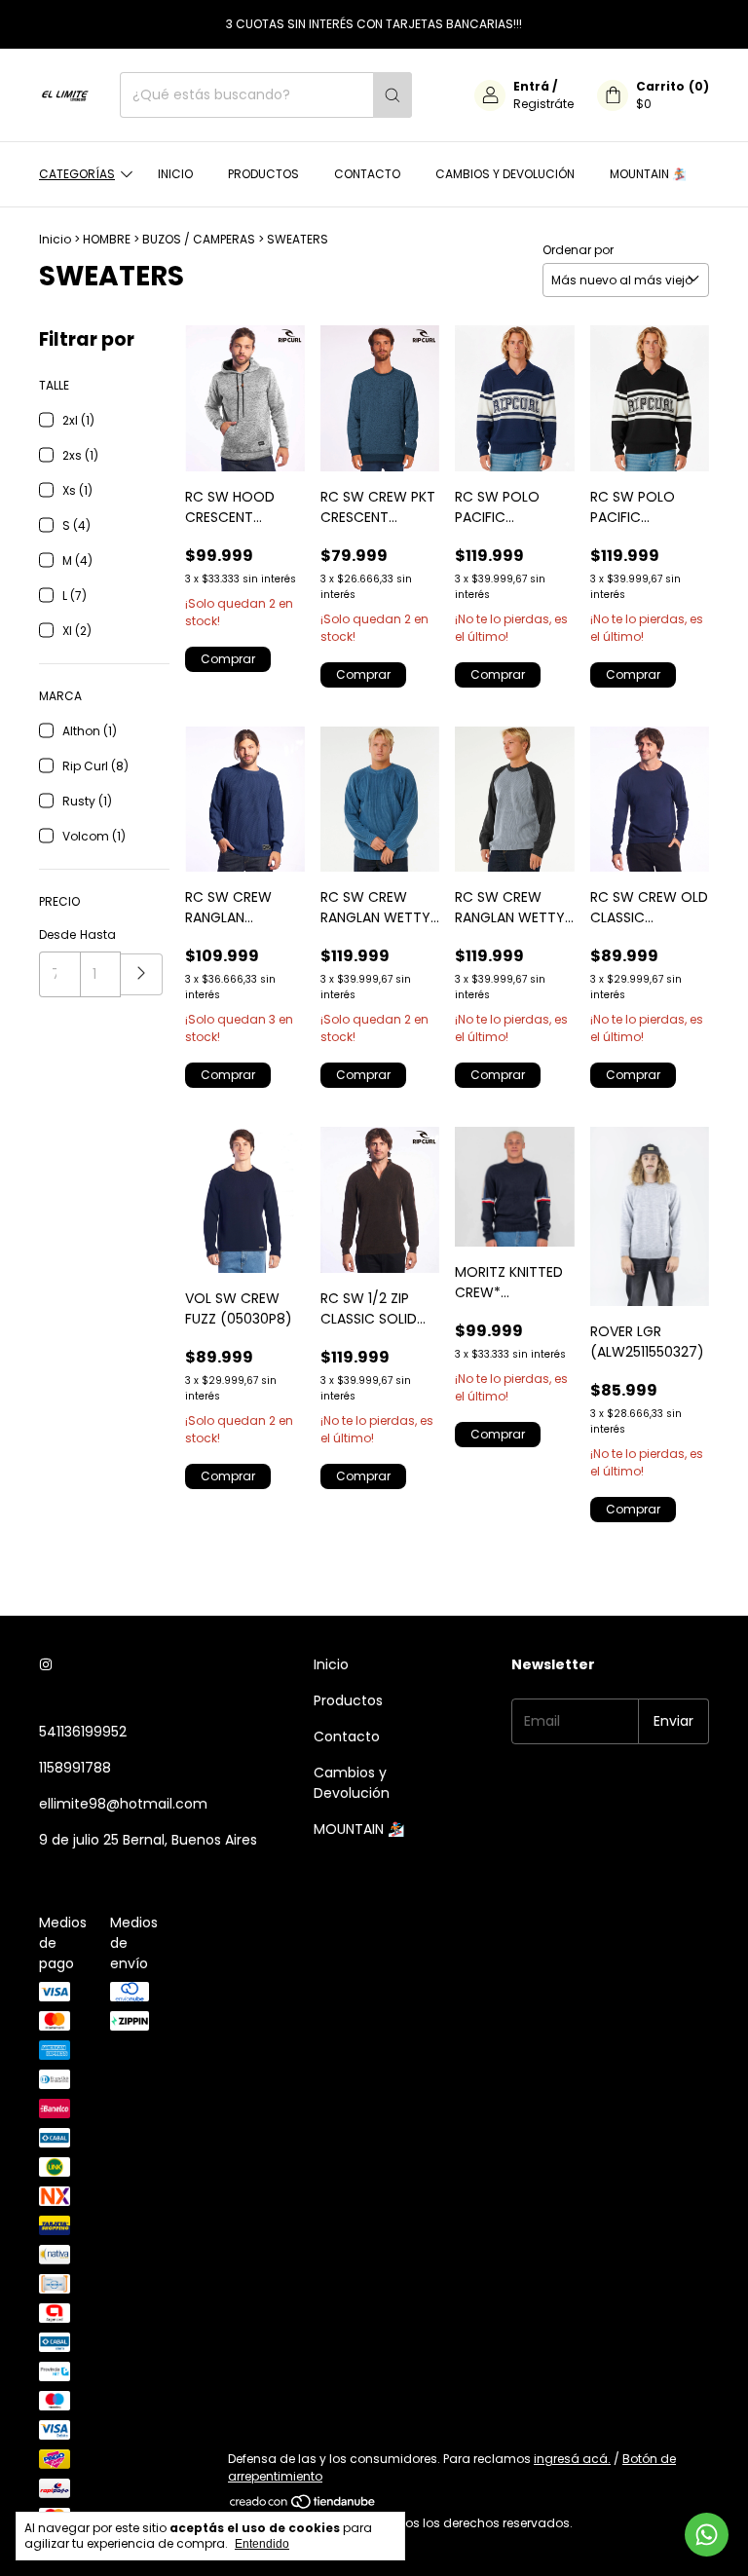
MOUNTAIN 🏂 (648, 174)
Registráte (543, 104)
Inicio (175, 174)
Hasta (98, 934)
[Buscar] (393, 95)
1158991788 (75, 1768)
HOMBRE (107, 239)
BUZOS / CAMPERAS (199, 239)
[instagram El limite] (46, 1665)
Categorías (77, 174)
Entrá (531, 86)
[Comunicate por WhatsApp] (707, 2535)
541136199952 (83, 1732)
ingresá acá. (572, 2459)
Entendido (262, 2544)
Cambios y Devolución (505, 174)
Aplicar (142, 974)
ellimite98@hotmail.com (123, 1804)
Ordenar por (578, 250)
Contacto (367, 174)
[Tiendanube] (303, 2505)
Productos (263, 174)
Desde (57, 934)
